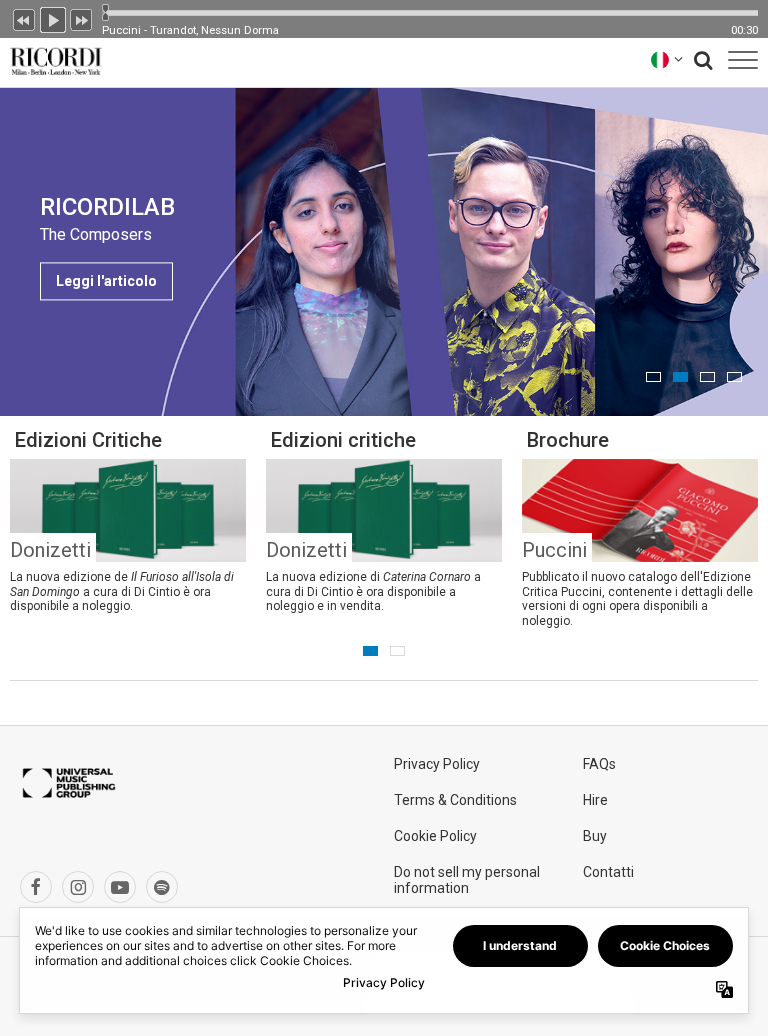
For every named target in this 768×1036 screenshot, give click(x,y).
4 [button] (734, 377)
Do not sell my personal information (467, 880)
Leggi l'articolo (106, 281)
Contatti (608, 872)
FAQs (599, 764)
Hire (595, 800)
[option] (384, 251)
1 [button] (653, 377)
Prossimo (82, 18)
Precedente (24, 18)
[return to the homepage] (52, 59)
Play (53, 18)
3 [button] (707, 377)
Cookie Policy (435, 836)
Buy (595, 836)
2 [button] (680, 377)
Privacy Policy (437, 764)
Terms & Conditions (455, 800)
